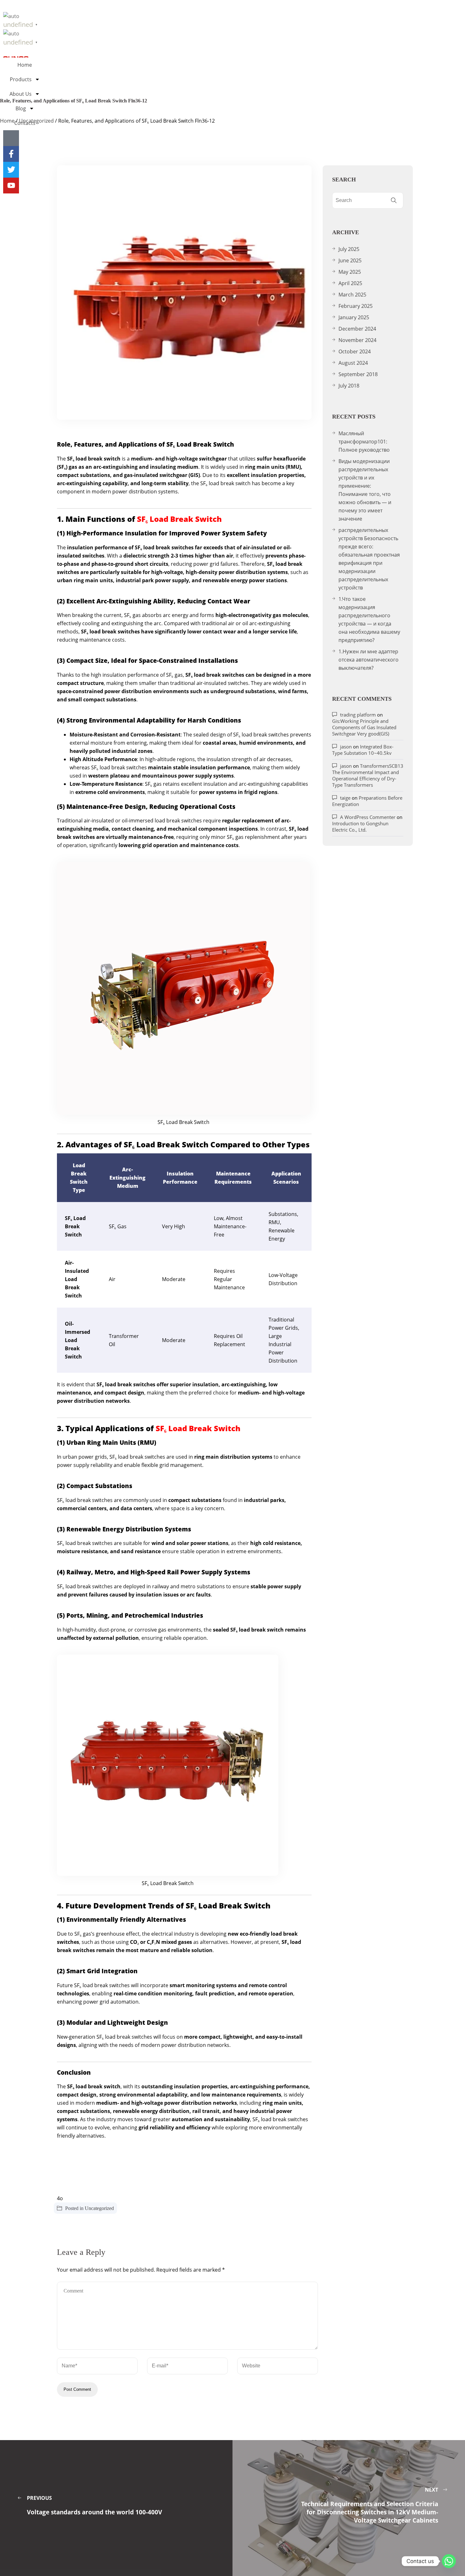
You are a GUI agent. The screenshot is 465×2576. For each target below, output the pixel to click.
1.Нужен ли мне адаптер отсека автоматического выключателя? (369, 660)
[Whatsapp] (449, 2561)
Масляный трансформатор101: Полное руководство (364, 442)
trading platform (358, 715)
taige (345, 798)
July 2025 (349, 249)
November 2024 (357, 340)
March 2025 (352, 295)
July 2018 (349, 386)
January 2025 (354, 317)
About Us (21, 94)
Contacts (25, 123)
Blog (21, 108)
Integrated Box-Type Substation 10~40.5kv (363, 750)
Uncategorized (99, 2208)
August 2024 (353, 363)
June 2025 (350, 260)
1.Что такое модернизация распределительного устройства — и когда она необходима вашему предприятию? (369, 620)
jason (346, 747)
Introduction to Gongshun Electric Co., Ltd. (360, 827)
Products (21, 79)
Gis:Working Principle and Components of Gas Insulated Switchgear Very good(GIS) (364, 727)
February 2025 (356, 306)
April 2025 (350, 283)
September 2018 (358, 374)
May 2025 (350, 272)
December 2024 (357, 329)
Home (25, 65)
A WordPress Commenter (368, 817)
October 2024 (355, 351)
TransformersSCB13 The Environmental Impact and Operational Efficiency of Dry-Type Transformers (368, 775)
